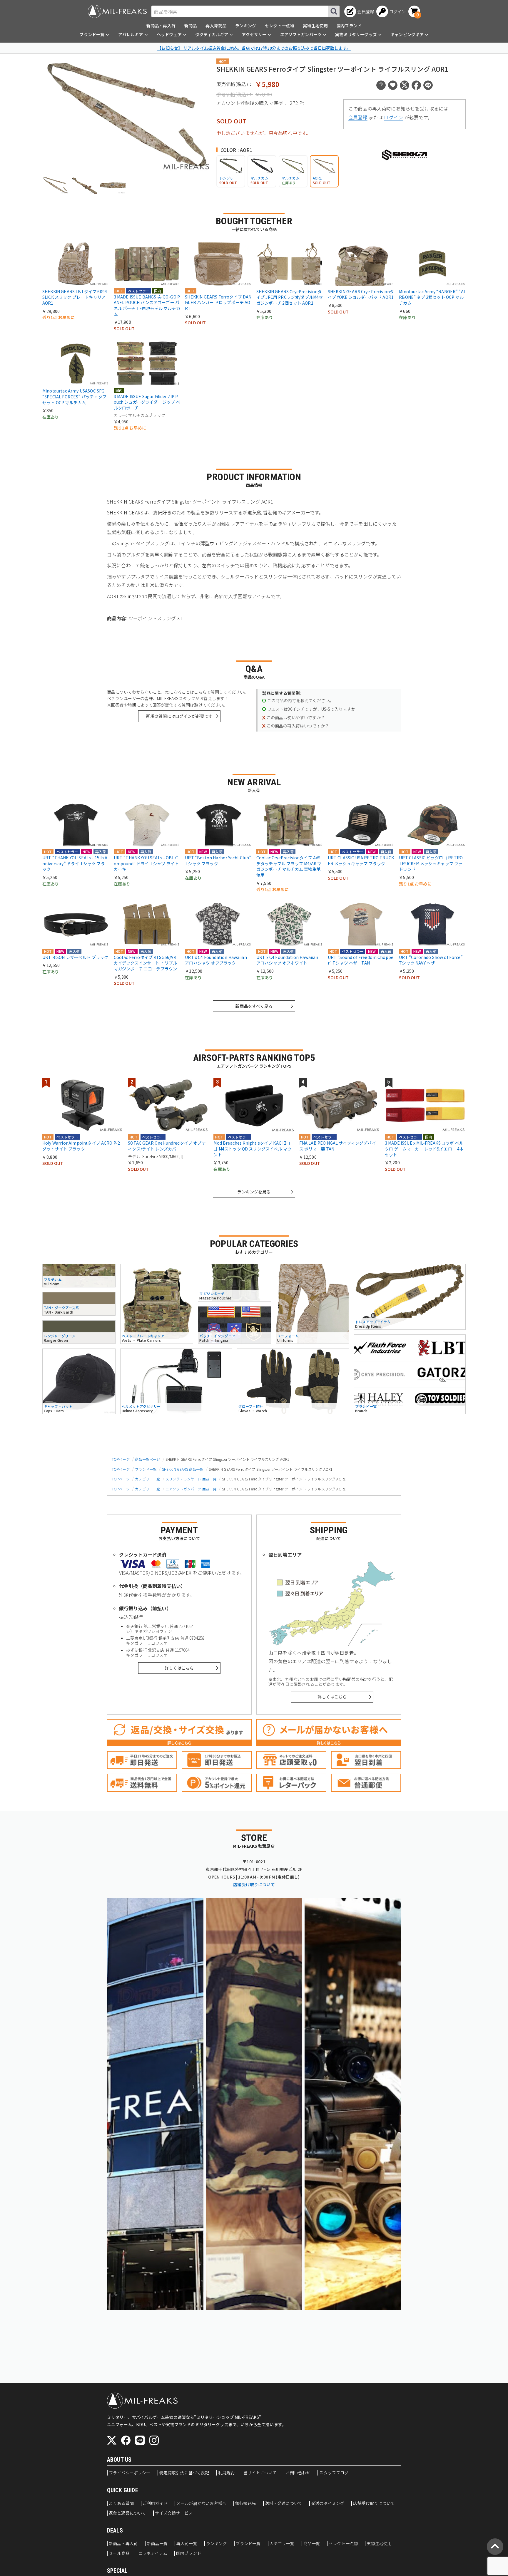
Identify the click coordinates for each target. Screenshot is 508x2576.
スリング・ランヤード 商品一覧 (191, 1479)
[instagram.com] (154, 2440)
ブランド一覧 (146, 1469)
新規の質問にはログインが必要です (179, 716)
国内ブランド (349, 26)
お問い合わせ (298, 2473)
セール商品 (119, 2553)
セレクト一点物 (279, 26)
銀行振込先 (246, 2503)
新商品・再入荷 (161, 26)
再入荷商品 (216, 26)
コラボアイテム (153, 2553)
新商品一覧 (157, 2544)
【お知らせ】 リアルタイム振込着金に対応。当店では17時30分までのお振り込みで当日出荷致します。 (254, 48)
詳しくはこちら (179, 1668)
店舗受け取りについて (254, 1884)
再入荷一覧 (187, 2544)
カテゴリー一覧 (147, 1479)
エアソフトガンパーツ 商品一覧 (191, 1489)
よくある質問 (121, 2503)
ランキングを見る (254, 1192)
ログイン (393, 117)
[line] (140, 2440)
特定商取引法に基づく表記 (184, 2473)
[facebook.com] (126, 2440)
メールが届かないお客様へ (201, 2503)
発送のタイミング (328, 2503)
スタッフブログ (334, 2473)
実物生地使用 (315, 26)
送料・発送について (284, 2503)
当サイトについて (260, 2473)
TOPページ (121, 1459)
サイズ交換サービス (174, 2513)
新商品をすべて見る (254, 1006)
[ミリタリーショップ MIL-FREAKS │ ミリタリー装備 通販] (117, 11)
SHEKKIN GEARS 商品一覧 (183, 1469)
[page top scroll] (495, 2547)
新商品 (190, 26)
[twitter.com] (112, 2440)
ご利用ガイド (155, 2503)
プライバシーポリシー (130, 2473)
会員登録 (358, 117)
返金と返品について (127, 2513)
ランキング (246, 26)
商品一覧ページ (147, 1459)
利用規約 (227, 2473)
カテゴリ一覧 (282, 2544)
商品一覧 (312, 2544)
